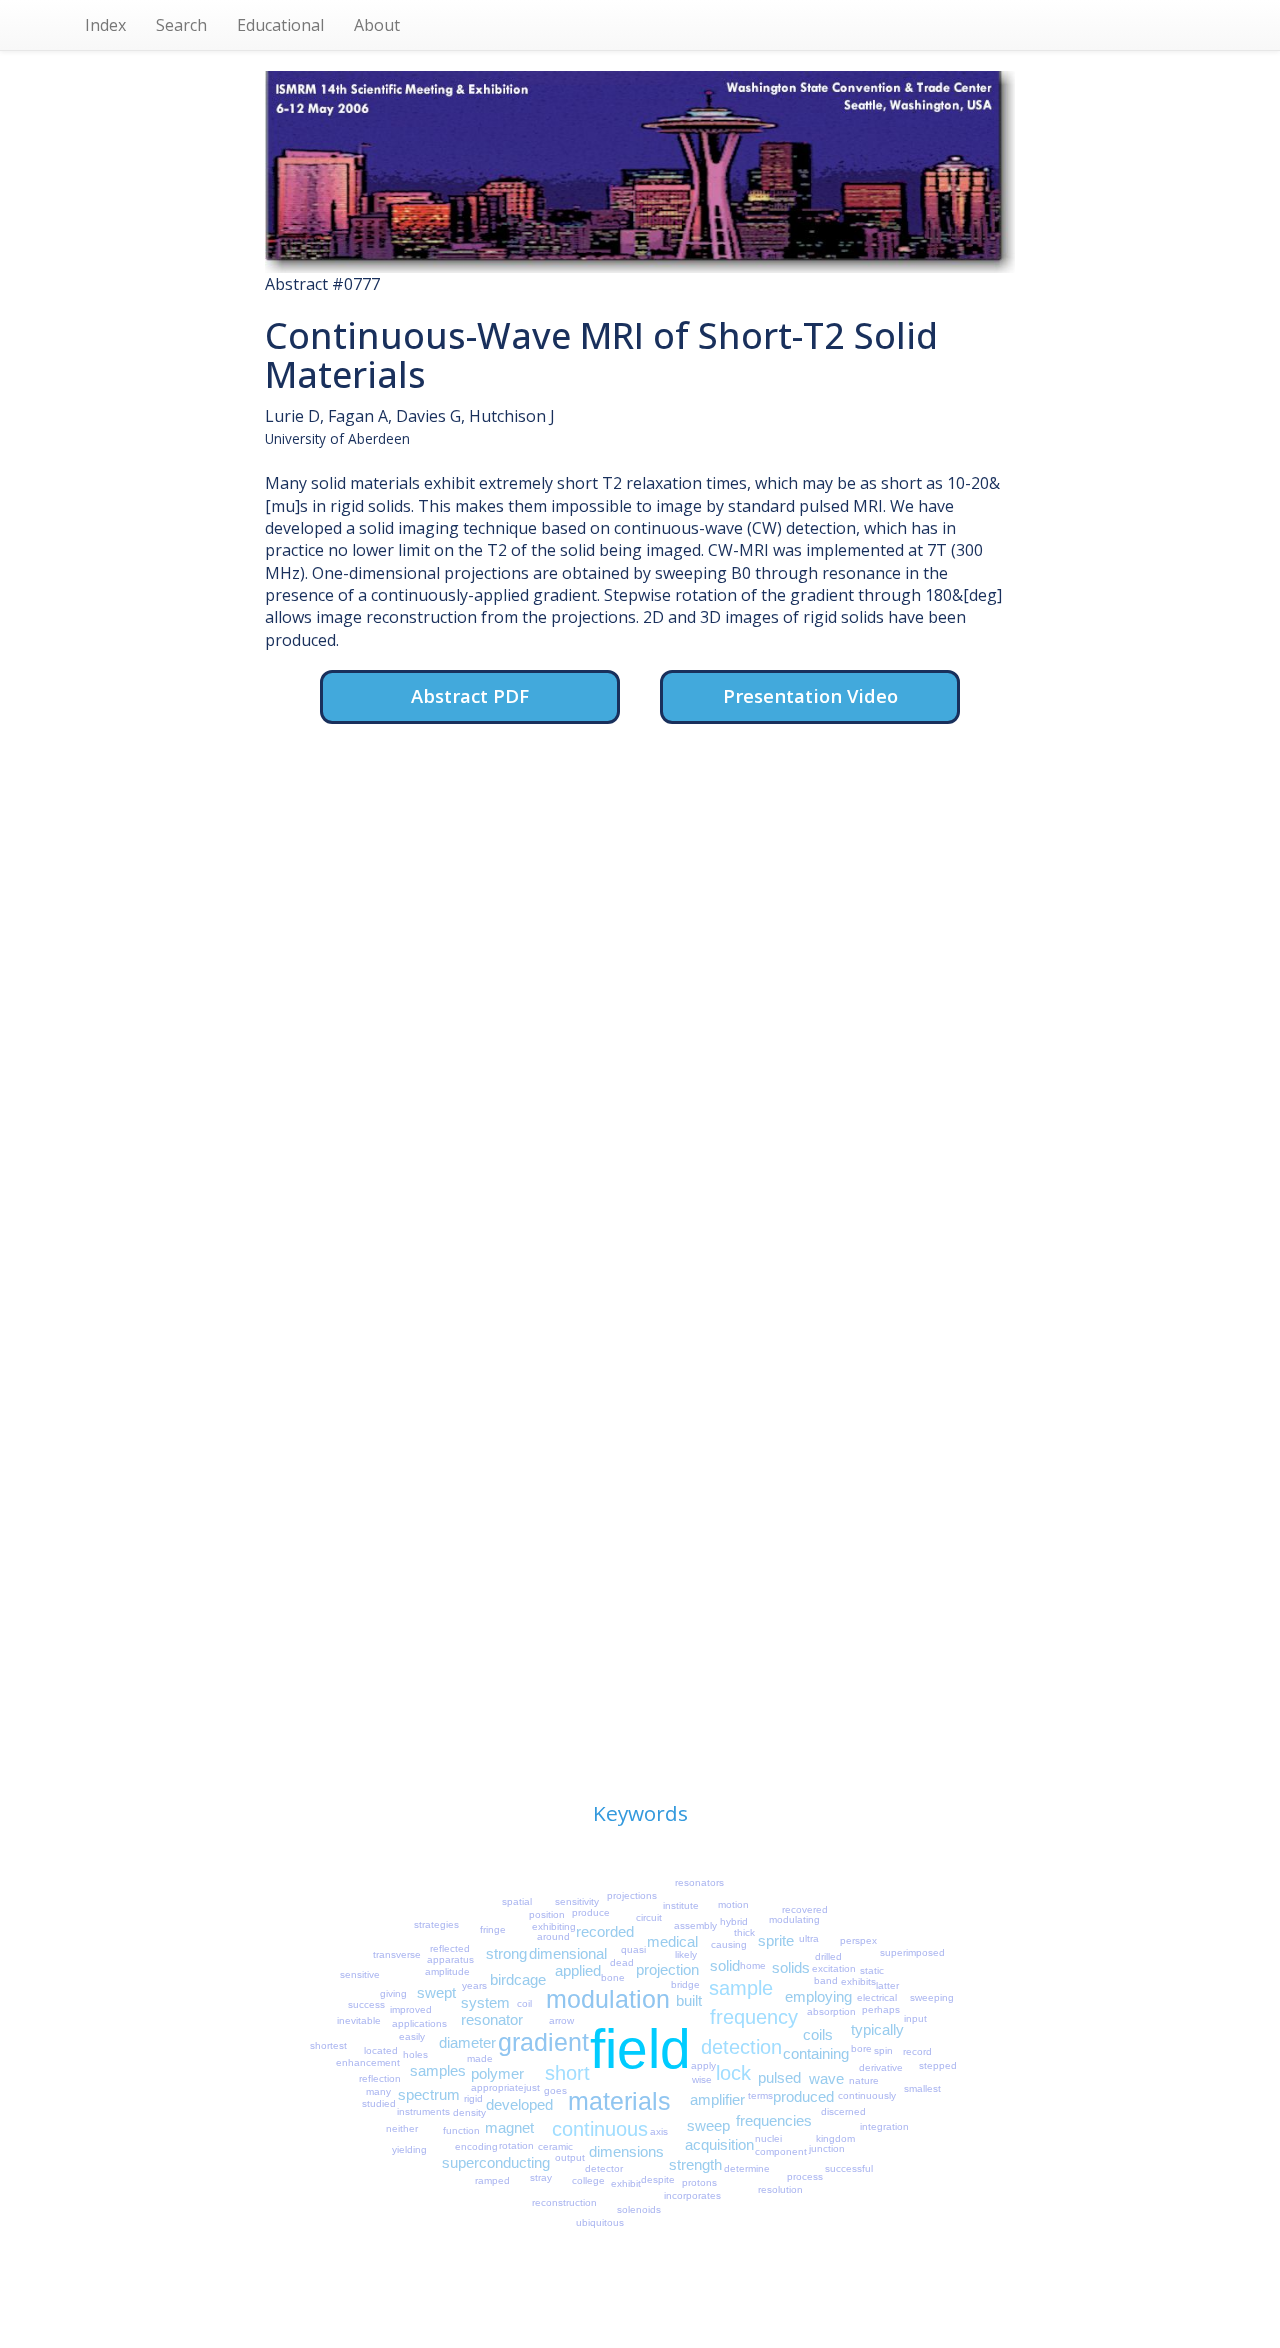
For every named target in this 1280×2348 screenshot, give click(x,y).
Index (105, 25)
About (377, 25)
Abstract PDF (470, 695)
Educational (280, 25)
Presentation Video (810, 695)
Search (181, 25)
